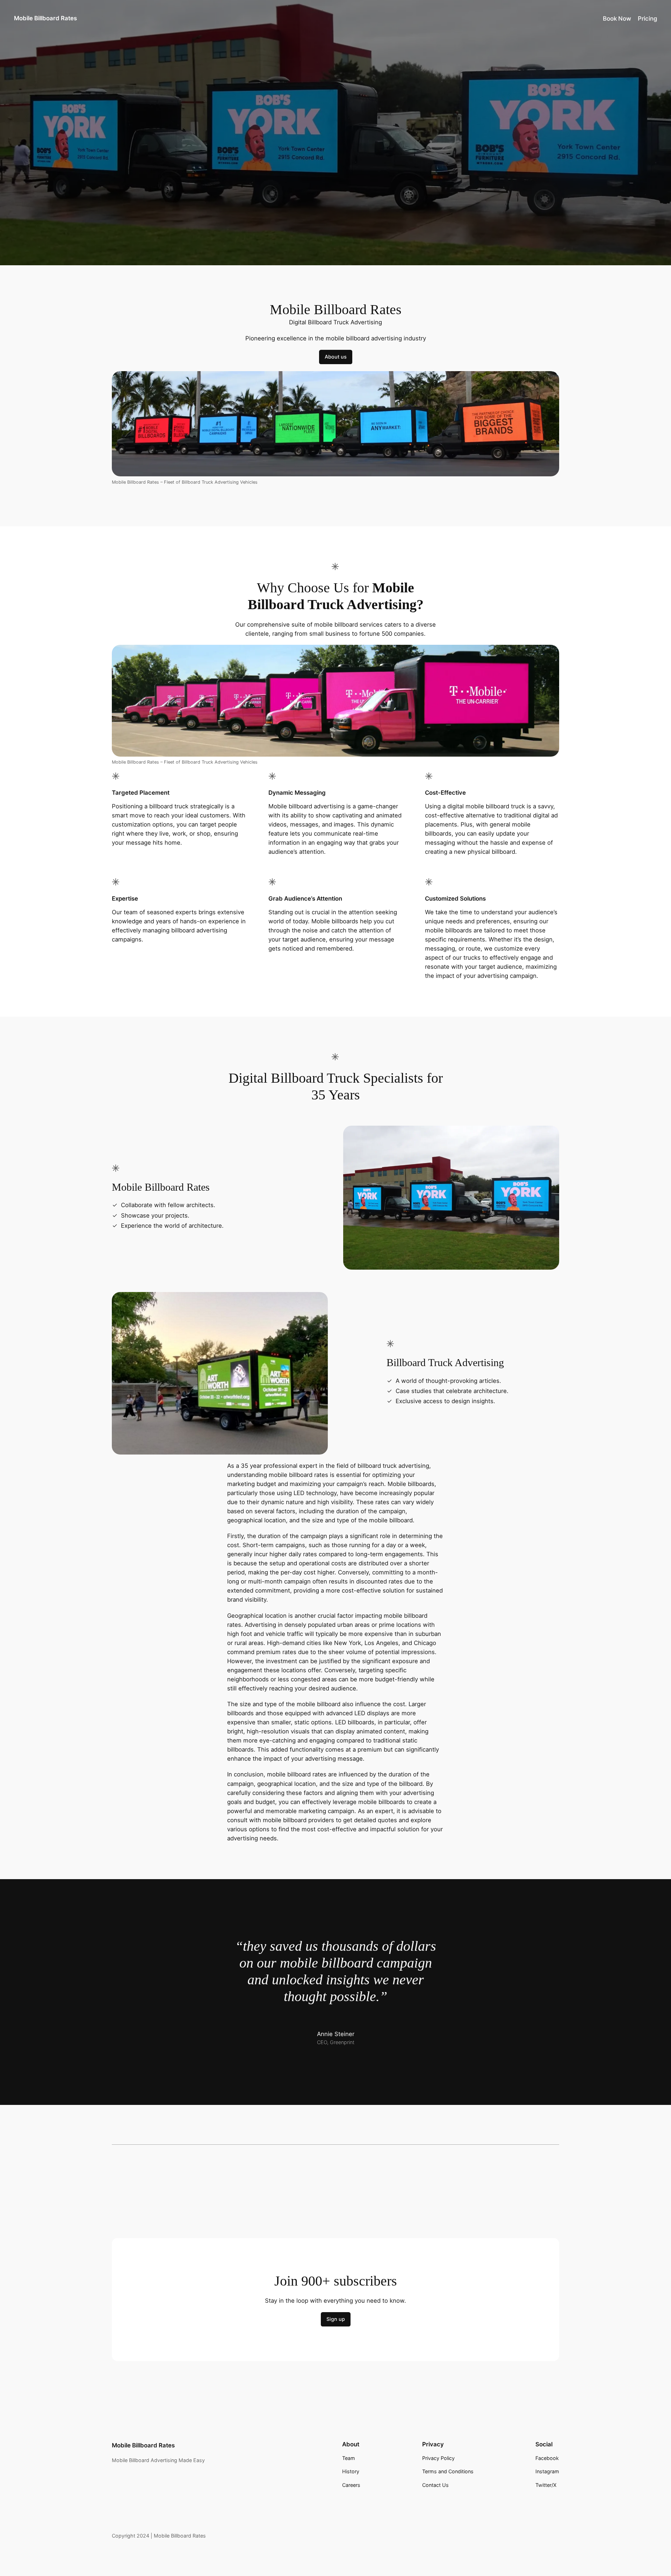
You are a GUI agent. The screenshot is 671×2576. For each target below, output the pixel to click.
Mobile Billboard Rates (45, 18)
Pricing (647, 19)
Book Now (617, 19)
